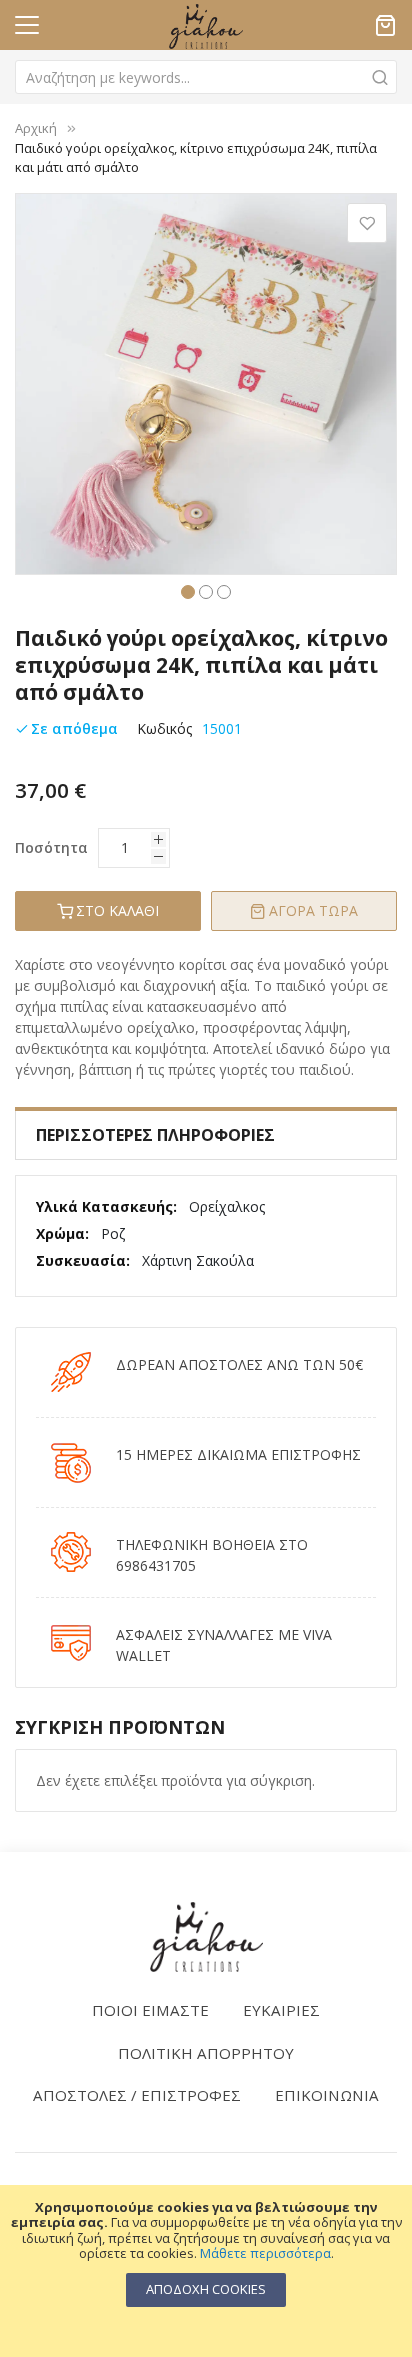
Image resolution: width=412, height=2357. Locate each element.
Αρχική (36, 128)
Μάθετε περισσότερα (265, 2253)
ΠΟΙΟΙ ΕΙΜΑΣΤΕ (150, 2010)
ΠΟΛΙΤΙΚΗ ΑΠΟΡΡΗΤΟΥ (206, 2053)
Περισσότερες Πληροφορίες (155, 1135)
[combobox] (206, 77)
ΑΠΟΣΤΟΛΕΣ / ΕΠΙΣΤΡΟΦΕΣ (137, 2095)
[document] (206, 2253)
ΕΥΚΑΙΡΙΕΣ (281, 2010)
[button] (188, 590)
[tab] (206, 1135)
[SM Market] (206, 1937)
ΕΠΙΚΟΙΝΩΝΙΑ (327, 2095)
